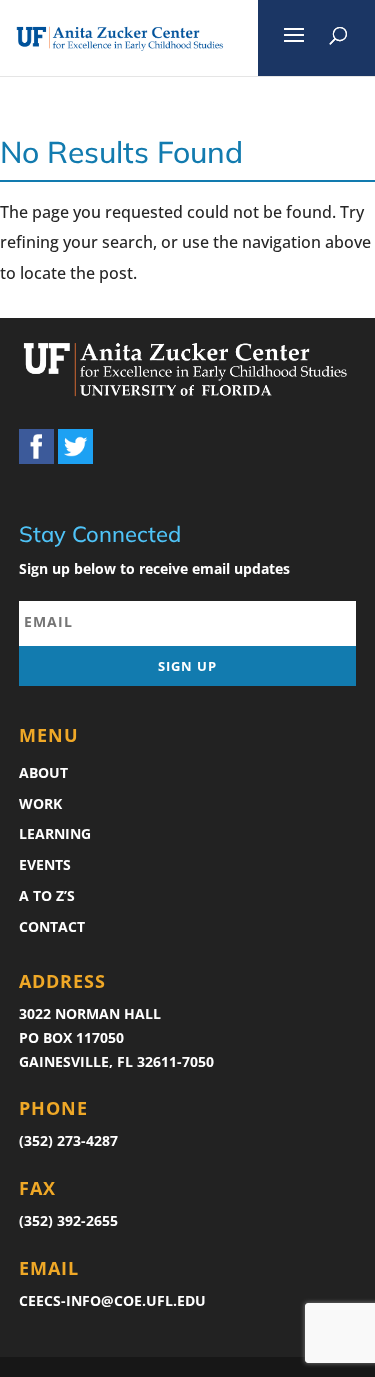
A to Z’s (47, 895)
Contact (52, 926)
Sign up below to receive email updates (154, 568)
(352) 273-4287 (68, 1140)
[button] (294, 38)
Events (45, 864)
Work (40, 803)
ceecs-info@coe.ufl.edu (112, 1300)
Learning (55, 833)
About (43, 772)
